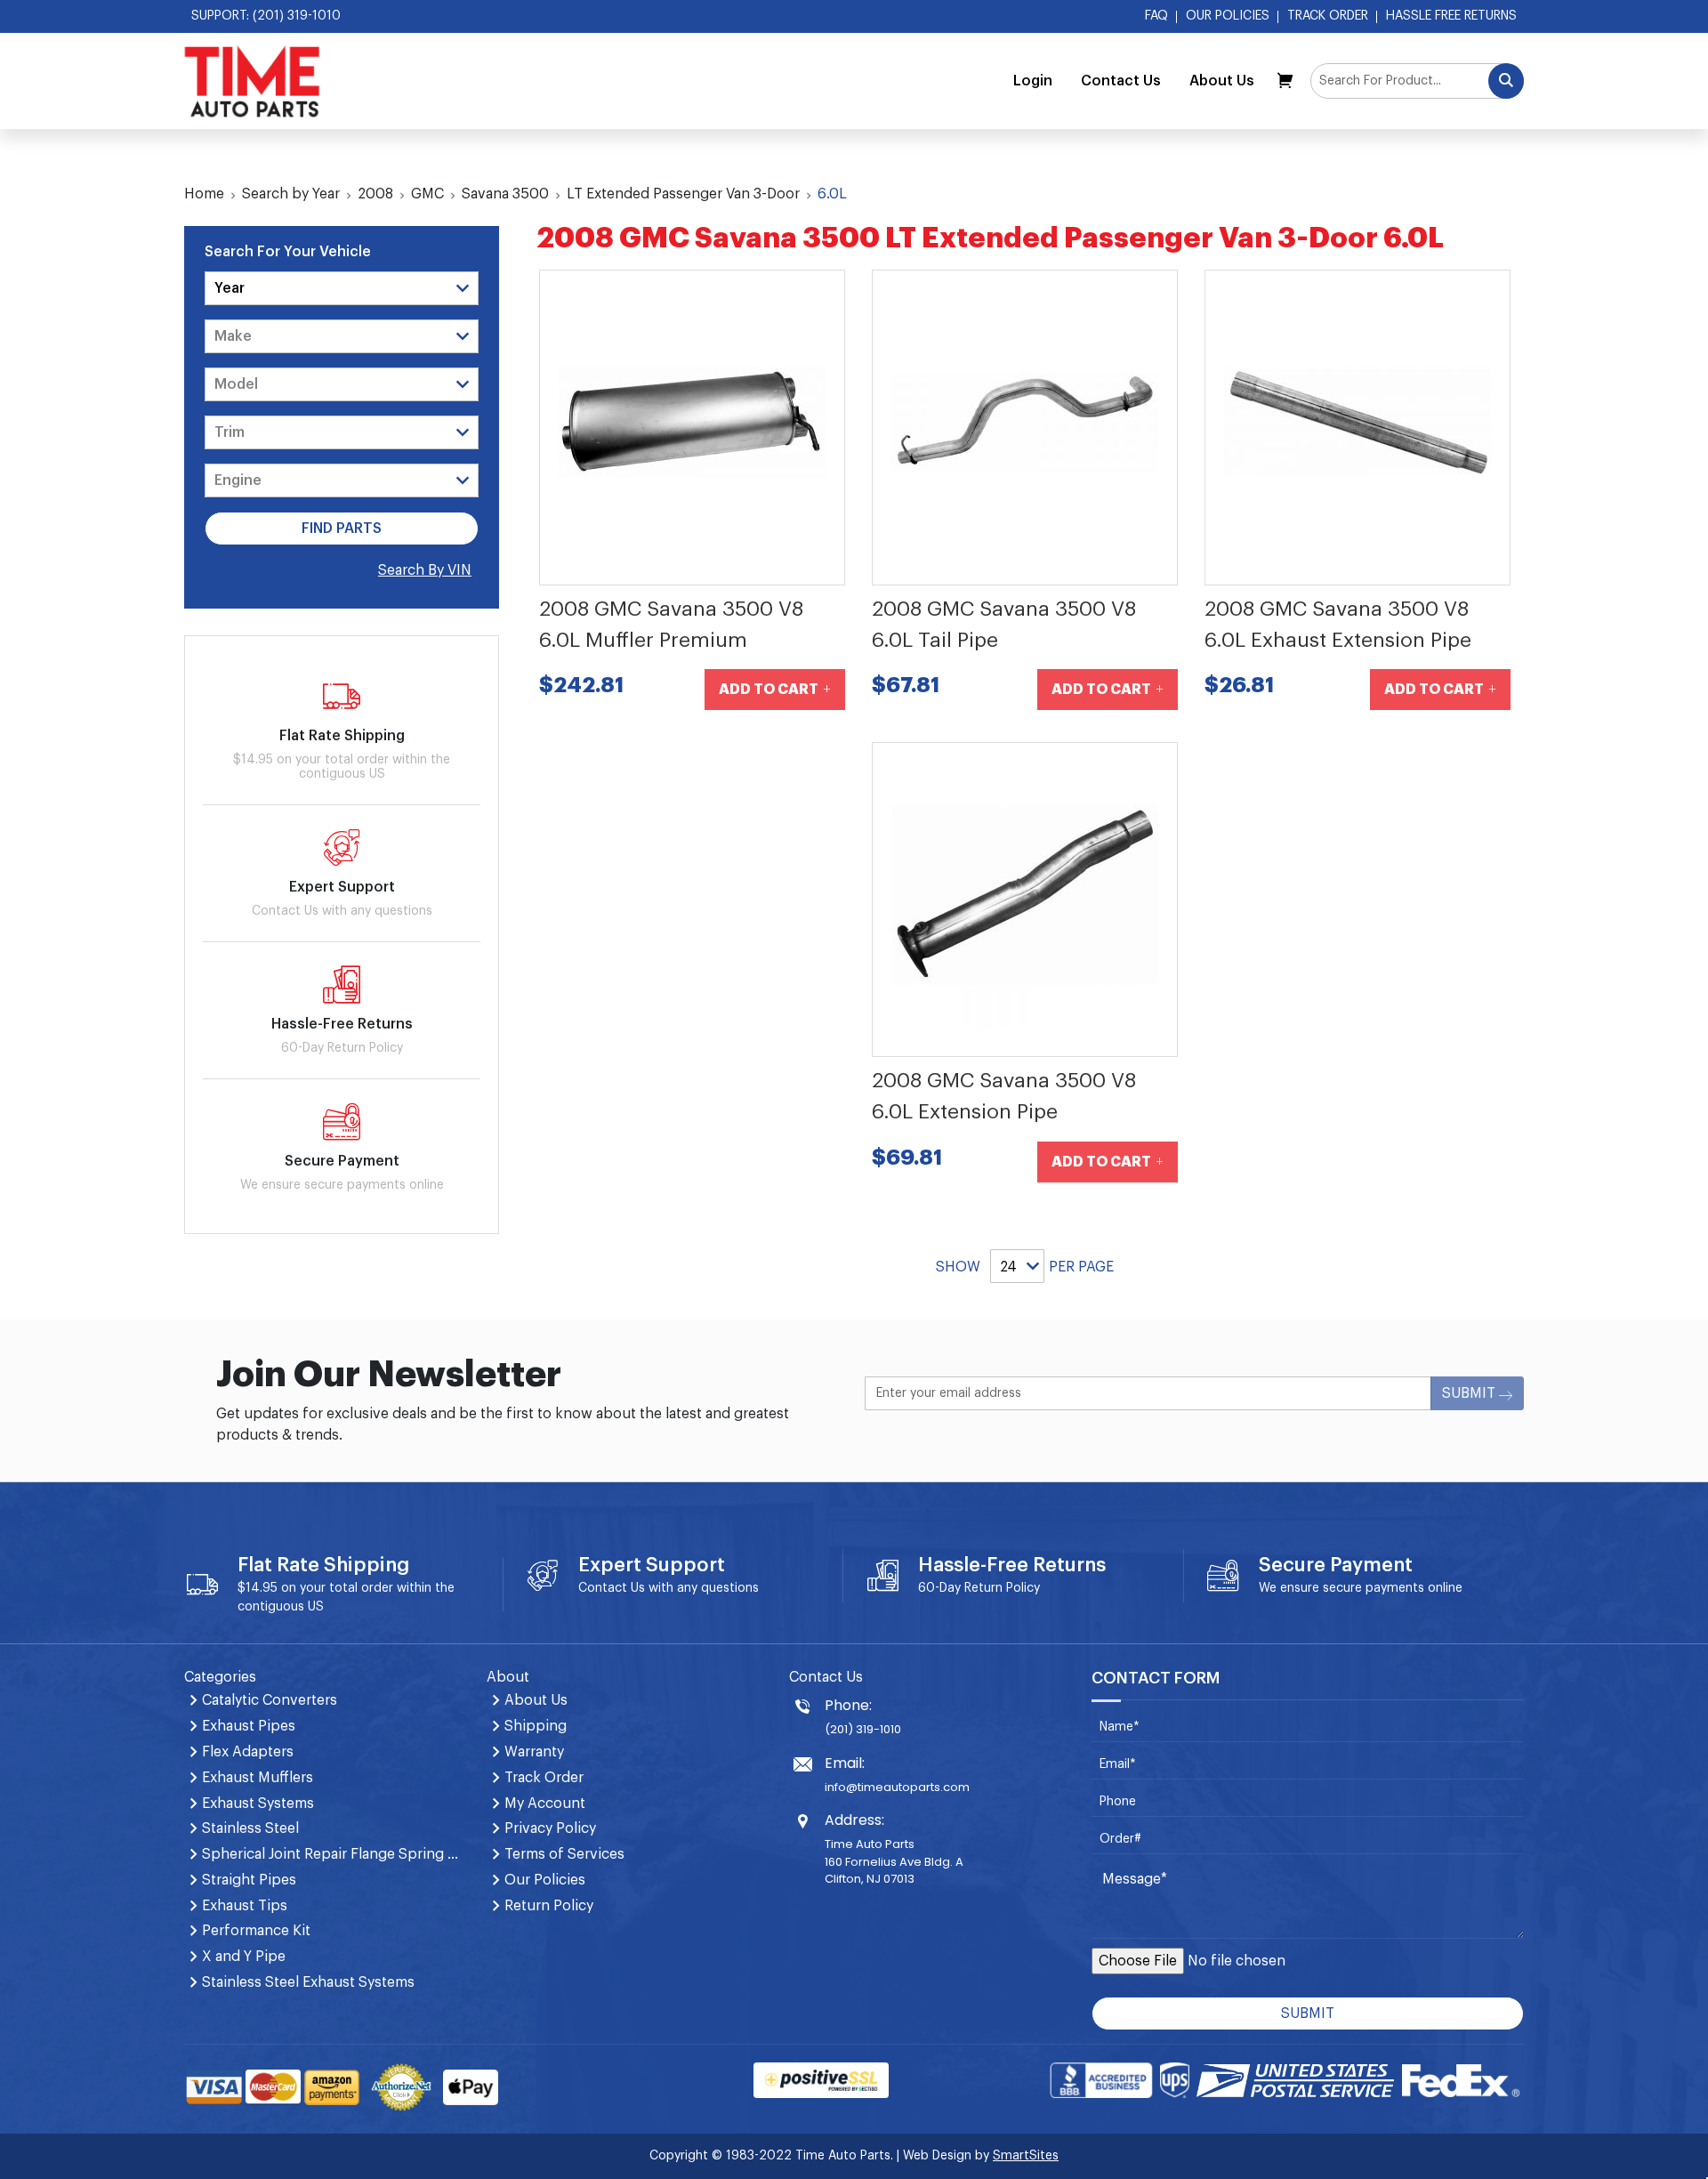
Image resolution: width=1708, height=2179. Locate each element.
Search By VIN (425, 570)
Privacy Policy (550, 1828)
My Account (545, 1804)
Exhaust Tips (245, 1906)
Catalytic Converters (270, 1700)
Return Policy (1002, 1588)
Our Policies (1228, 16)
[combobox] (1417, 81)
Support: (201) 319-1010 (266, 16)
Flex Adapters (248, 1752)
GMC (427, 194)
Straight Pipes (249, 1880)
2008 (375, 194)
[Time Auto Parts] (252, 81)
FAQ (1156, 16)
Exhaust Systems (258, 1804)
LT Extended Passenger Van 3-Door (683, 194)
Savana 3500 (505, 194)
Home (204, 194)
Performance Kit (256, 1931)
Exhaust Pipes (249, 1726)
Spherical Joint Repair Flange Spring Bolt (334, 1854)
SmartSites (1026, 2156)
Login (1033, 81)
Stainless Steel (250, 1828)
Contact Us (1121, 81)
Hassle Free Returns (1451, 16)
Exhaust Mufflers (258, 1778)
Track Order (1328, 16)
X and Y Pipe (244, 1957)
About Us (1222, 81)
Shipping (536, 1726)
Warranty (534, 1752)
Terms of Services (564, 1854)
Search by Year (291, 194)
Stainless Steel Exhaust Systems (308, 1982)
